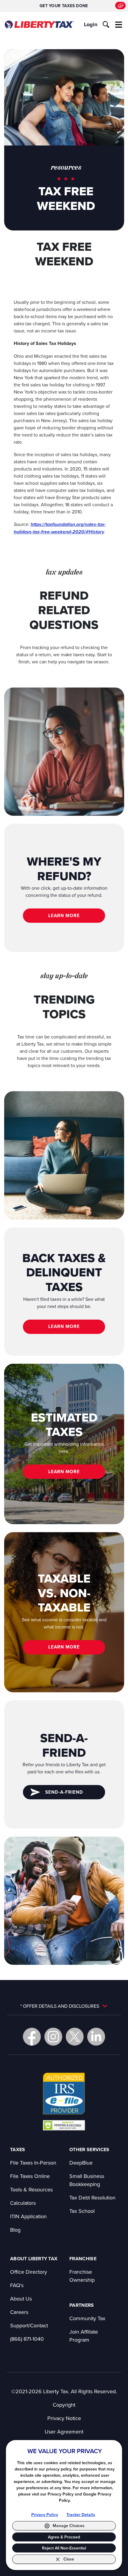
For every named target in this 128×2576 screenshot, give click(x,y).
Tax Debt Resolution (92, 2198)
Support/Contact (29, 2325)
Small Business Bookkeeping (87, 2180)
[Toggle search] (106, 24)
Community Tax (87, 2318)
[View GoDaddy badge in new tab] (64, 2125)
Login (91, 24)
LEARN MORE (64, 915)
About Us (21, 2299)
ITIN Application (28, 2216)
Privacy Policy (45, 2515)
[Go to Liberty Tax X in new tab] (75, 2037)
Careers (19, 2312)
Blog (15, 2230)
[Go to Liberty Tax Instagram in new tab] (53, 2037)
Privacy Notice (64, 2418)
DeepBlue (81, 2163)
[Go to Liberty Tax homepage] (39, 25)
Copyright (64, 2405)
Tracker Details (81, 2515)
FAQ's (17, 2285)
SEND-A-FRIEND (64, 1792)
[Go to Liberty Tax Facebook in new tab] (32, 2037)
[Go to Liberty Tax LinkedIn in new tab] (96, 2037)
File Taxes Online (30, 2176)
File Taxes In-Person (33, 2163)
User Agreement (64, 2432)
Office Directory (29, 2272)
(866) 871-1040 (27, 2339)
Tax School (82, 2211)
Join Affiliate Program (84, 2336)
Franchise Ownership (82, 2276)
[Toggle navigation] (119, 24)
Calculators (23, 2203)
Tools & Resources (31, 2189)
